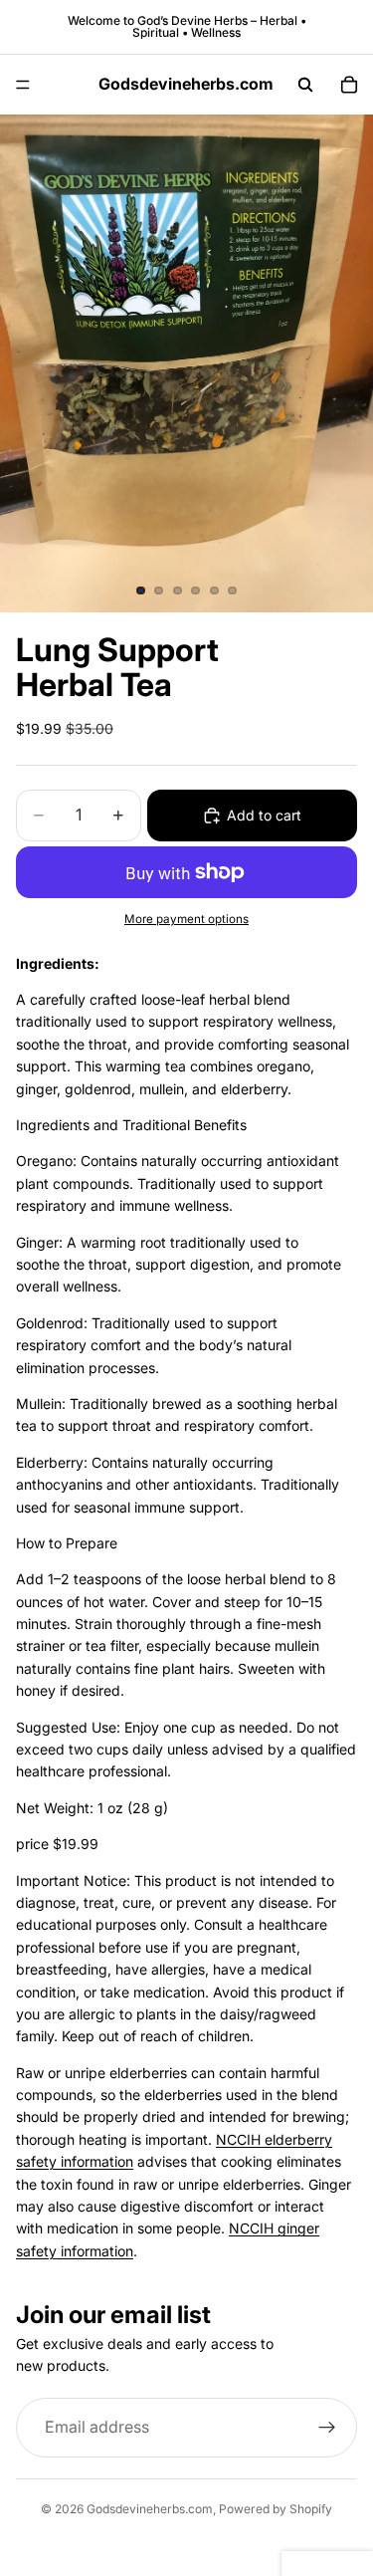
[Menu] (23, 85)
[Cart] (349, 85)
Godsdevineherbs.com (150, 2509)
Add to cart (264, 815)
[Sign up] (327, 2428)
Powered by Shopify (276, 2509)
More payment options (186, 919)
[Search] (305, 85)
